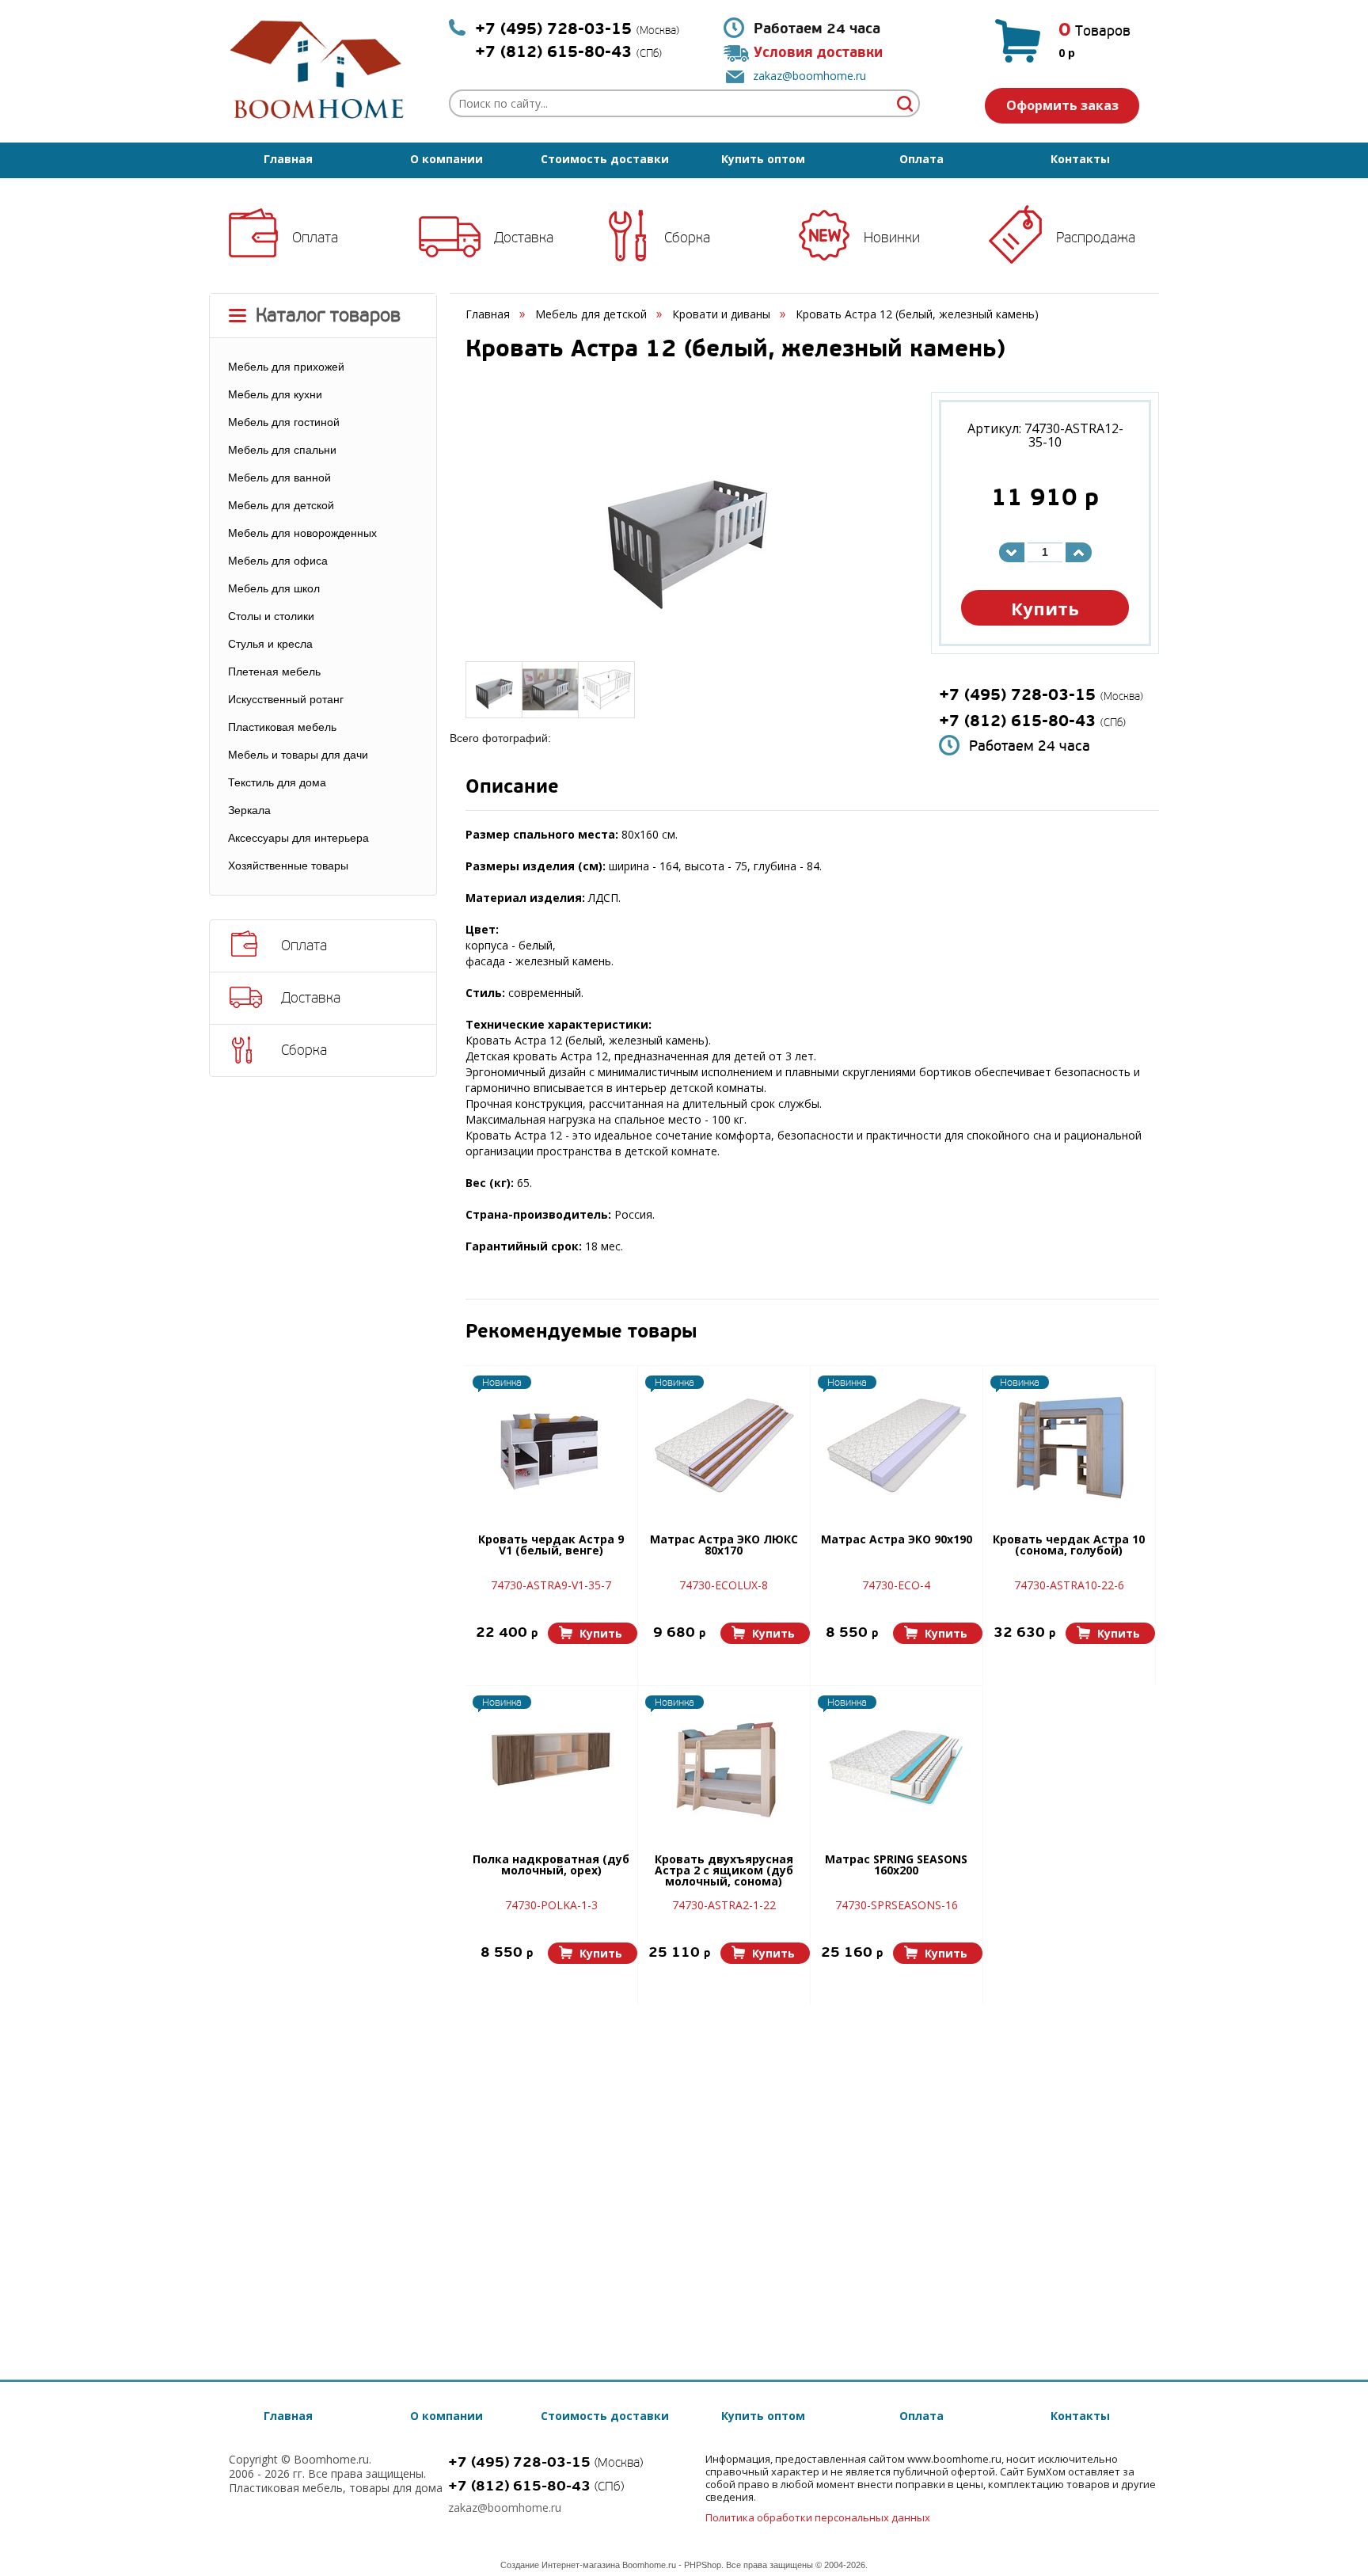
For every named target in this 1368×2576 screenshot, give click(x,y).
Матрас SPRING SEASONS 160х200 (896, 1866)
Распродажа (1096, 238)
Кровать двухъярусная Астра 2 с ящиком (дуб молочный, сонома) (724, 1871)
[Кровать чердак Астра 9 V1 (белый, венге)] (551, 1444)
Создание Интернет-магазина (560, 2565)
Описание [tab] (512, 788)
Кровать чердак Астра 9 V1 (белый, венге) (551, 1546)
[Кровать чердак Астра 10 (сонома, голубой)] (1069, 1444)
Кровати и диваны (721, 314)
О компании (446, 159)
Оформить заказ (1062, 105)
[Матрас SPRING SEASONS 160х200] (896, 1764)
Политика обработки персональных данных (818, 2517)
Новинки (892, 238)
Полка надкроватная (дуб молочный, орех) (551, 1866)
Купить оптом (763, 159)
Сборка (687, 238)
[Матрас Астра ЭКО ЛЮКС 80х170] (724, 1444)
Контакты (1080, 159)
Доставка (524, 238)
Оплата (921, 159)
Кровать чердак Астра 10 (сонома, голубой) (1069, 1546)
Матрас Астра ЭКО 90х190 (897, 1540)
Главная (288, 159)
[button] (593, 1633)
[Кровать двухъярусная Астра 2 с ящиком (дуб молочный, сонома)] (724, 1764)
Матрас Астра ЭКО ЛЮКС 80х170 (724, 1546)
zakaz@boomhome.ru (809, 76)
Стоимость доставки (605, 159)
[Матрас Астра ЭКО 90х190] (896, 1444)
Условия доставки (818, 53)
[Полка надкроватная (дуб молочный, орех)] (551, 1764)
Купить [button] (1045, 608)
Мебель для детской (591, 314)
